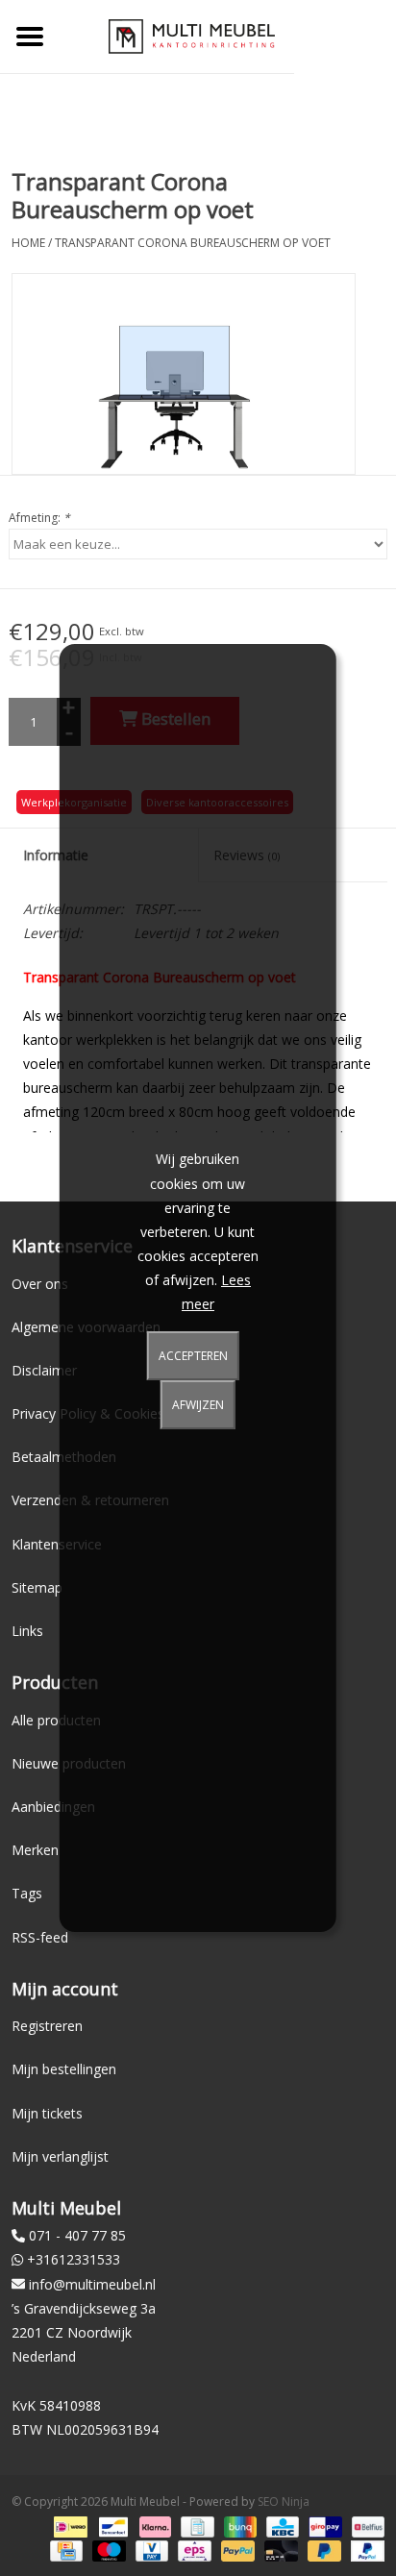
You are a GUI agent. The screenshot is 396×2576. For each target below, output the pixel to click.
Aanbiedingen (53, 1807)
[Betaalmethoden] (68, 2526)
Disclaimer (44, 1370)
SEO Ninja (284, 2502)
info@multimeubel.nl (92, 2284)
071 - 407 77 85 (77, 2235)
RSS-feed (40, 1937)
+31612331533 (74, 2259)
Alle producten (56, 1720)
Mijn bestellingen (64, 2069)
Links (27, 1631)
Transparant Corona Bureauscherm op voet (193, 243)
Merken (35, 1850)
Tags (27, 1893)
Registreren (47, 2026)
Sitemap (37, 1587)
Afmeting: (39, 518)
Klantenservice (57, 1544)
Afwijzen (198, 1405)
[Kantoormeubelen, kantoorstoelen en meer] (192, 35)
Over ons (40, 1284)
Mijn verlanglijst (60, 2156)
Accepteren (193, 1356)
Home (28, 243)
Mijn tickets (47, 2113)
